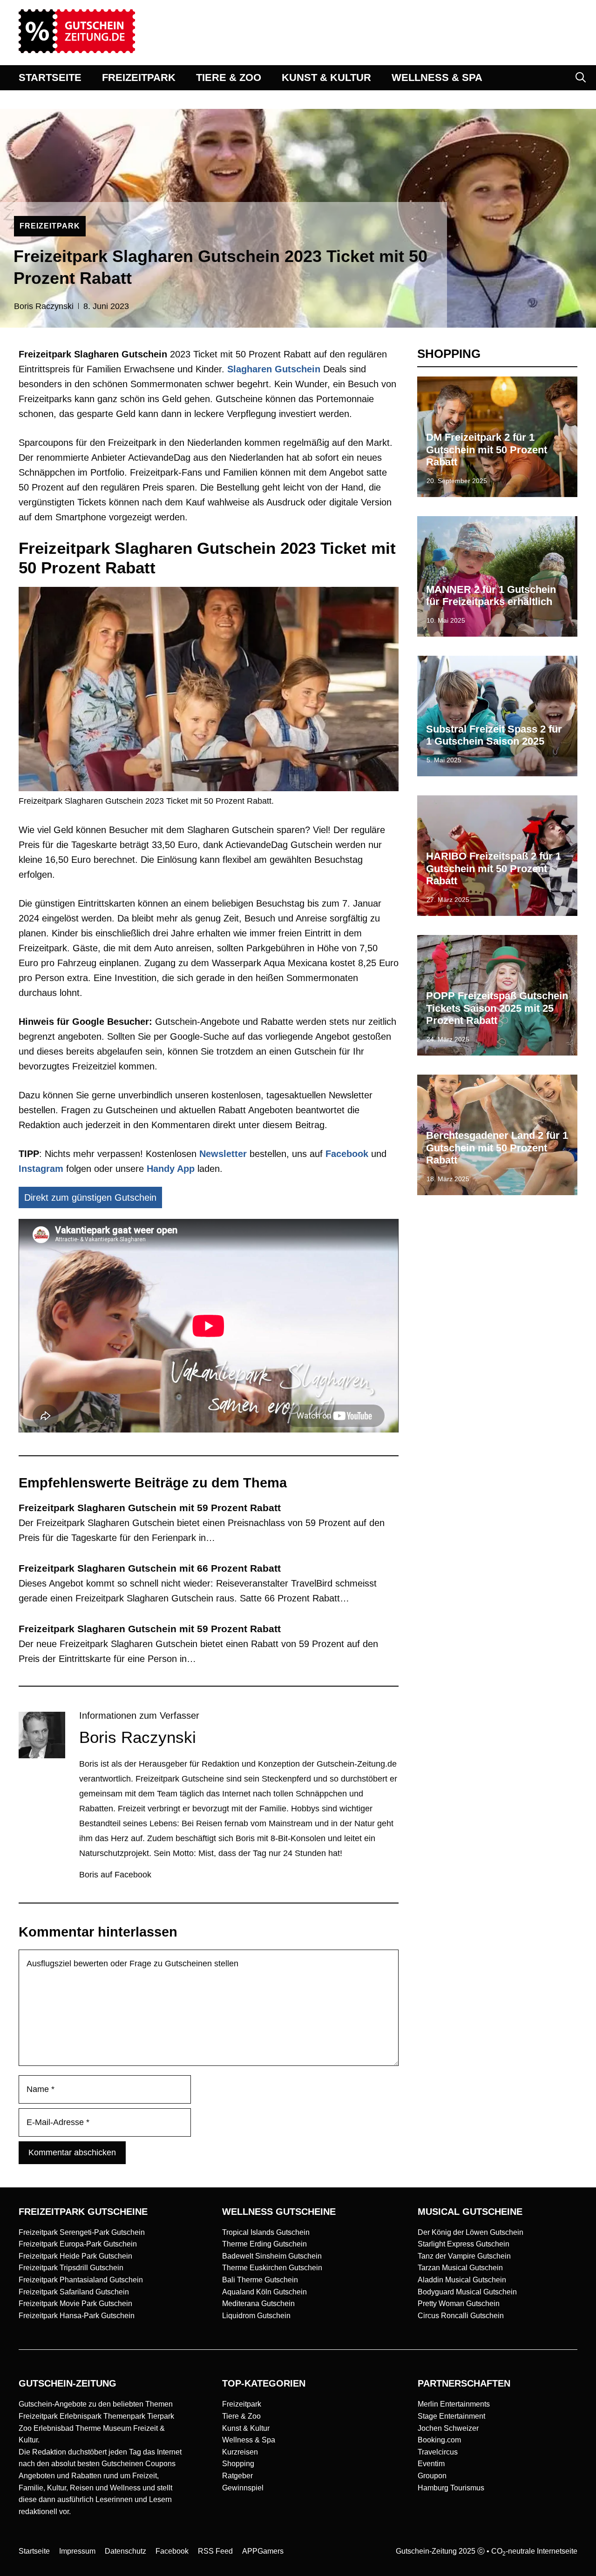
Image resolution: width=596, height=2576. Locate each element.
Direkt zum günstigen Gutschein (90, 1197)
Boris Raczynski (44, 306)
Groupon (432, 2476)
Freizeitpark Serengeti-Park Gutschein (82, 2232)
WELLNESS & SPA (437, 77)
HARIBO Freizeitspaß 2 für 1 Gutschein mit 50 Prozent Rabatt (494, 868)
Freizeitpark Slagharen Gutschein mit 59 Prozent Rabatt (150, 1508)
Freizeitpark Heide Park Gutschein (75, 2256)
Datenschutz (125, 2551)
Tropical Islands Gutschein (266, 2232)
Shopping (238, 2464)
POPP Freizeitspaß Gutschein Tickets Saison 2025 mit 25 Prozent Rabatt (497, 1008)
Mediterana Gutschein (258, 2304)
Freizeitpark (242, 2404)
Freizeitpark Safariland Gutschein (74, 2292)
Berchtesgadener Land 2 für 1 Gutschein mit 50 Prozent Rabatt (497, 1148)
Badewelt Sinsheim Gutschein (272, 2256)
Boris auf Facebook (115, 1875)
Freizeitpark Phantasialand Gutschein (81, 2280)
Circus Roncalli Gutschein (461, 2316)
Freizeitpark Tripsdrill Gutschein (71, 2268)
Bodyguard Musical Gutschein (467, 2292)
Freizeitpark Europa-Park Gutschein (78, 2244)
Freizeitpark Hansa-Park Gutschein (77, 2316)
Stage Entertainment (451, 2416)
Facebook (347, 1154)
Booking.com (439, 2440)
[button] (581, 78)
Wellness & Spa (249, 2440)
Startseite (34, 2551)
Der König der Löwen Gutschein (471, 2232)
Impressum (77, 2551)
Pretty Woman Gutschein (459, 2304)
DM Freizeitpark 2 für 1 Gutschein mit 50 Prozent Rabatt (487, 450)
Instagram (41, 1169)
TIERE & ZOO (229, 77)
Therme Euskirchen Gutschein (272, 2268)
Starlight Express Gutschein (464, 2244)
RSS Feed (215, 2551)
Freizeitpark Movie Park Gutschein (75, 2304)
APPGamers (263, 2551)
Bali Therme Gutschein (260, 2280)
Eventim (431, 2464)
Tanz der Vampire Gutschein (464, 2256)
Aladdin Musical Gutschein (462, 2280)
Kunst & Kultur (246, 2428)
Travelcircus (438, 2452)
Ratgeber (237, 2476)
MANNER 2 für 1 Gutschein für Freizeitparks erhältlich (491, 595)
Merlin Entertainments (454, 2404)
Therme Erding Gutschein (264, 2244)
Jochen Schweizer (448, 2428)
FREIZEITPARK (139, 77)
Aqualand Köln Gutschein (264, 2292)
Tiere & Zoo (241, 2416)
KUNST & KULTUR (326, 77)
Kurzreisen (240, 2452)
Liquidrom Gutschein (256, 2316)
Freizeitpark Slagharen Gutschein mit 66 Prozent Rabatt (150, 1568)
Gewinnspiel (243, 2488)
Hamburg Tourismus (451, 2488)
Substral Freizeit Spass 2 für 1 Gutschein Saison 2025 (494, 735)
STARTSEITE (50, 77)
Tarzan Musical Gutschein (460, 2268)
